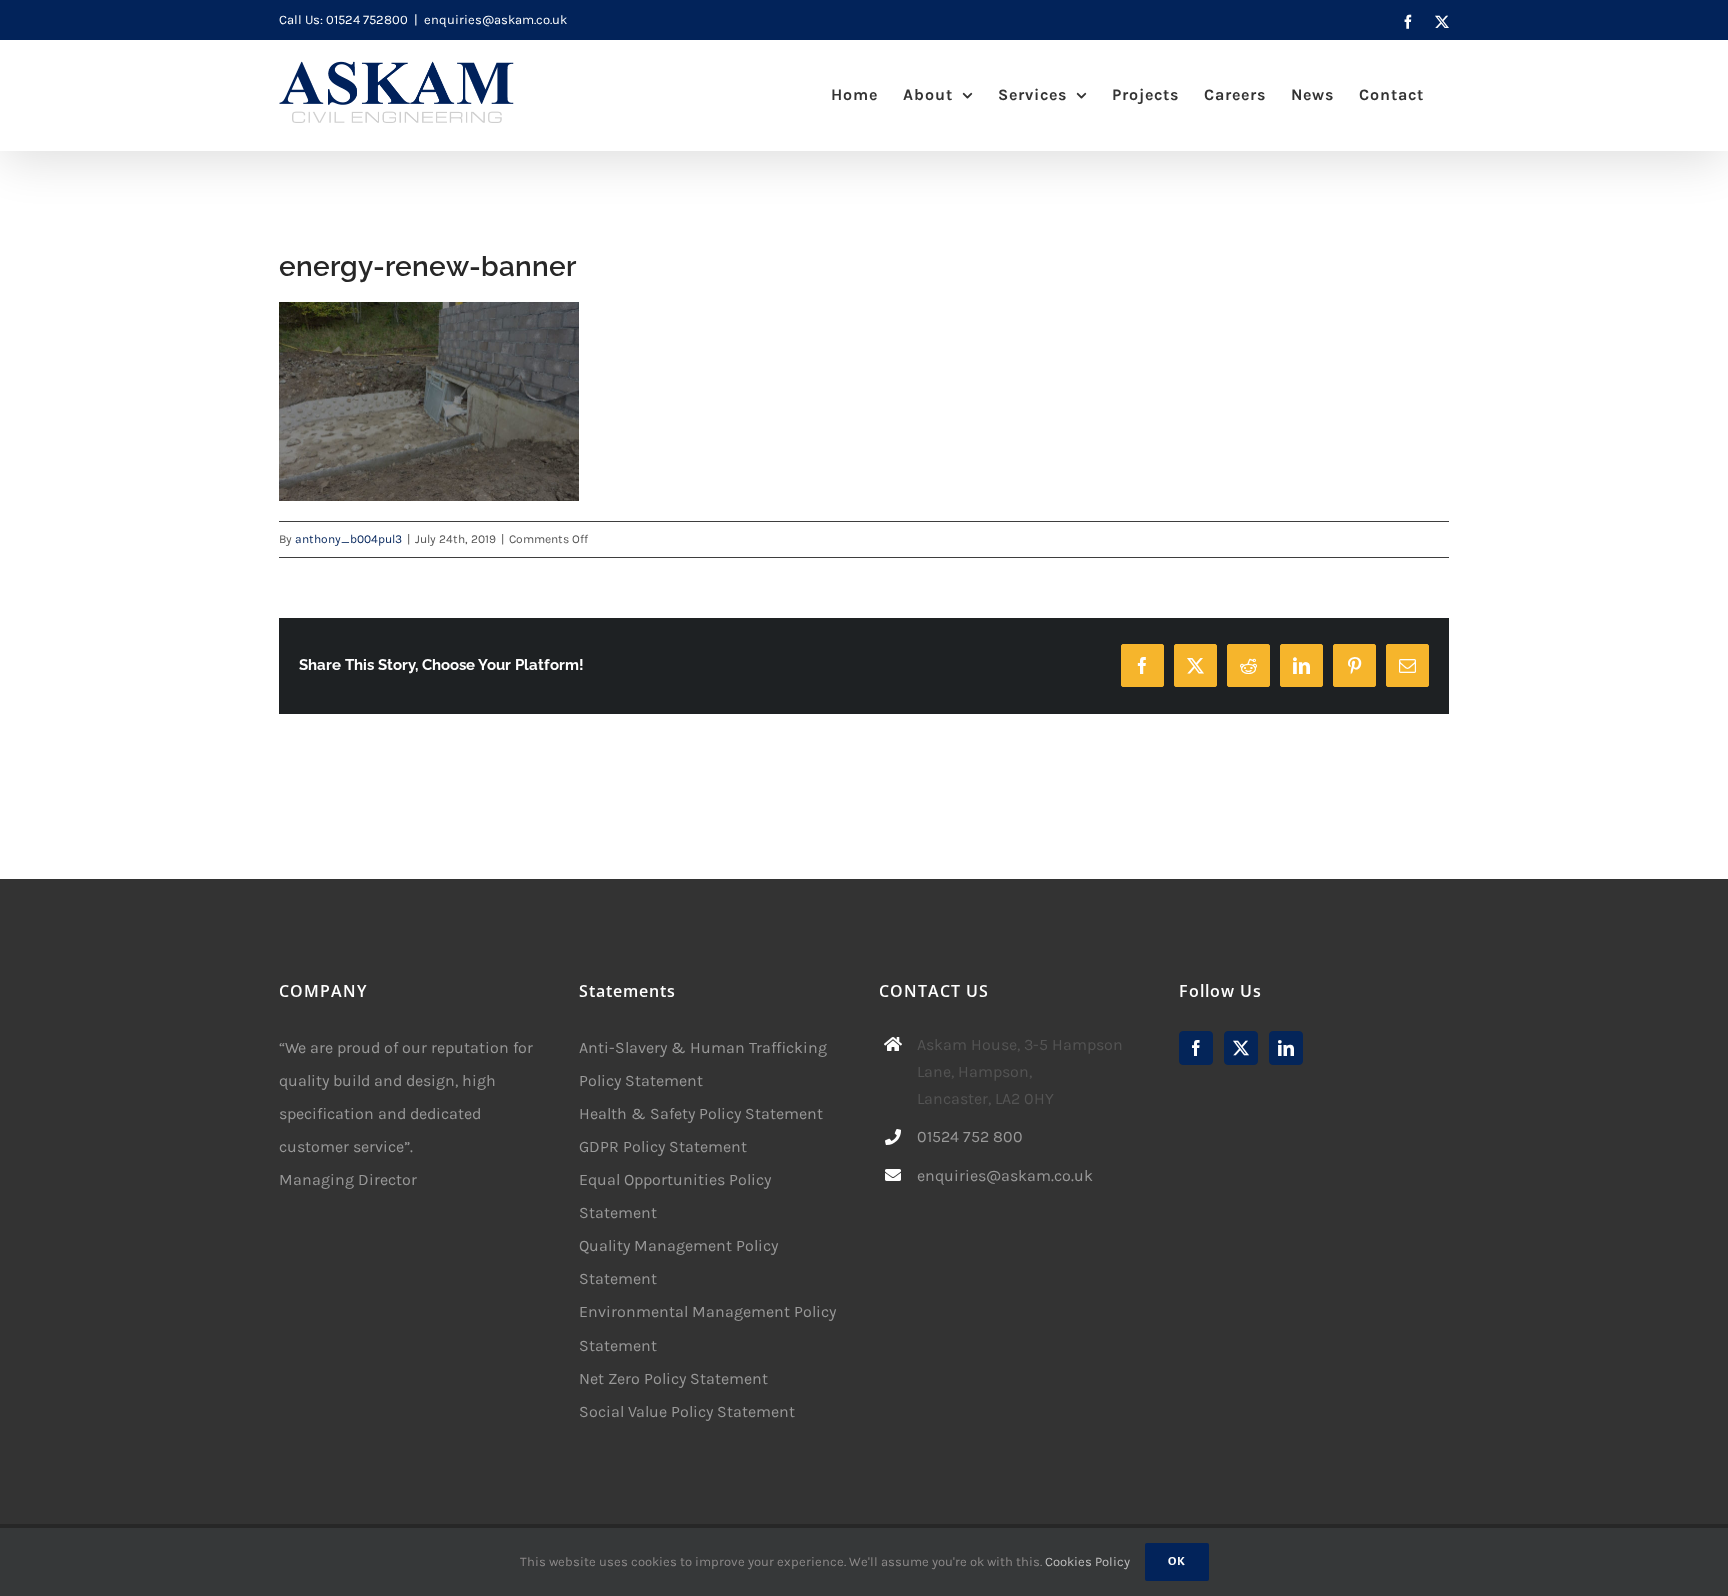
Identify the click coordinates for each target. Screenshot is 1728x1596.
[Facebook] (1196, 1048)
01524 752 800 (970, 1136)
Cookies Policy (1087, 1561)
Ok (1177, 1561)
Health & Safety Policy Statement (701, 1113)
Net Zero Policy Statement (673, 1378)
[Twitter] (1241, 1048)
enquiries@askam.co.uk (495, 19)
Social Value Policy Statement (687, 1411)
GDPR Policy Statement (663, 1146)
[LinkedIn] (1286, 1048)
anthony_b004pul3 (348, 539)
